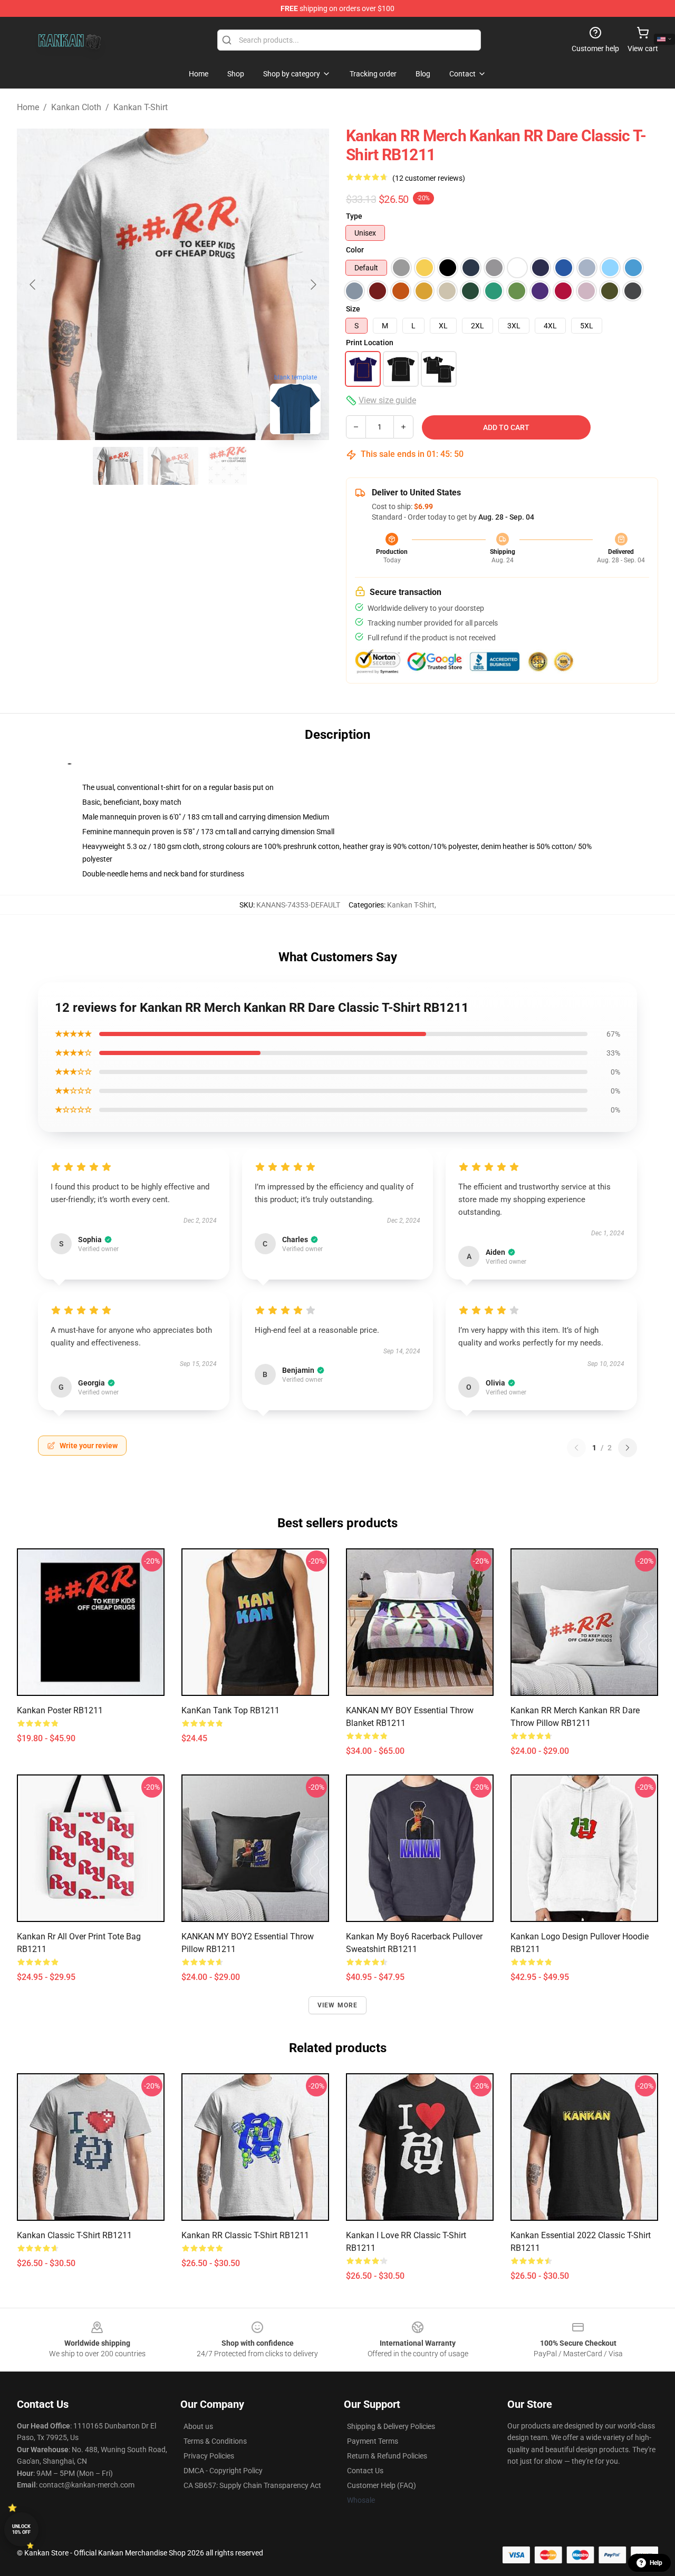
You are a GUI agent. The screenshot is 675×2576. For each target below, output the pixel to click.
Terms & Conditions (215, 2441)
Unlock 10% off (21, 2529)
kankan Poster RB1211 (60, 1710)
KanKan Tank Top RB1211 (230, 1710)
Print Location (370, 343)
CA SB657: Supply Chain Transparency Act (252, 2485)
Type (354, 216)
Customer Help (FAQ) (382, 2485)
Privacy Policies (209, 2456)
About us (198, 2426)
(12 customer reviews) (429, 178)
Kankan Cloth (76, 107)
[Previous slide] (33, 285)
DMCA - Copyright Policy (223, 2471)
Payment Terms (373, 2441)
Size (353, 309)
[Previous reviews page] (576, 1448)
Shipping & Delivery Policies (391, 2426)
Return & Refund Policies (387, 2456)
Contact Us (365, 2471)
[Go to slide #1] (118, 466)
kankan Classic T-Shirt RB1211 (74, 2235)
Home (28, 107)
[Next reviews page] (628, 1448)
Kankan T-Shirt (141, 107)
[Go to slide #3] (228, 466)
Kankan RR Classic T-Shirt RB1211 (245, 2235)
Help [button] (656, 2563)
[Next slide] (313, 285)
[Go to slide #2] (173, 466)
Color (355, 250)
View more (338, 2005)
